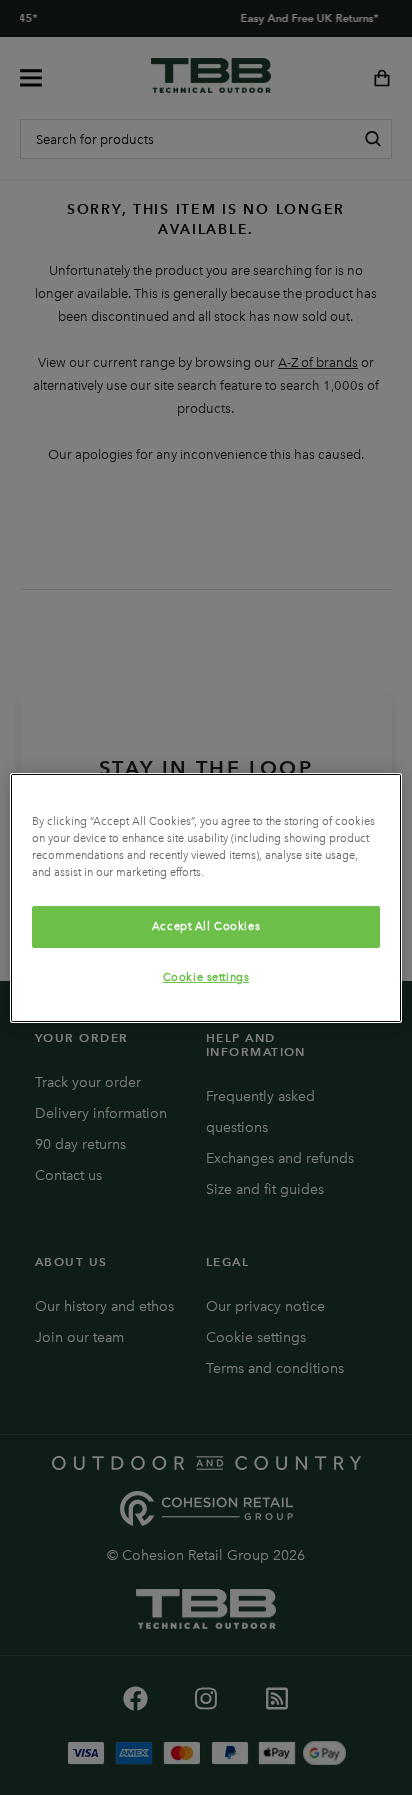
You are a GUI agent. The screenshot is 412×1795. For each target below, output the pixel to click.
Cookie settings (206, 977)
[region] (205, 897)
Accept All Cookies (206, 926)
